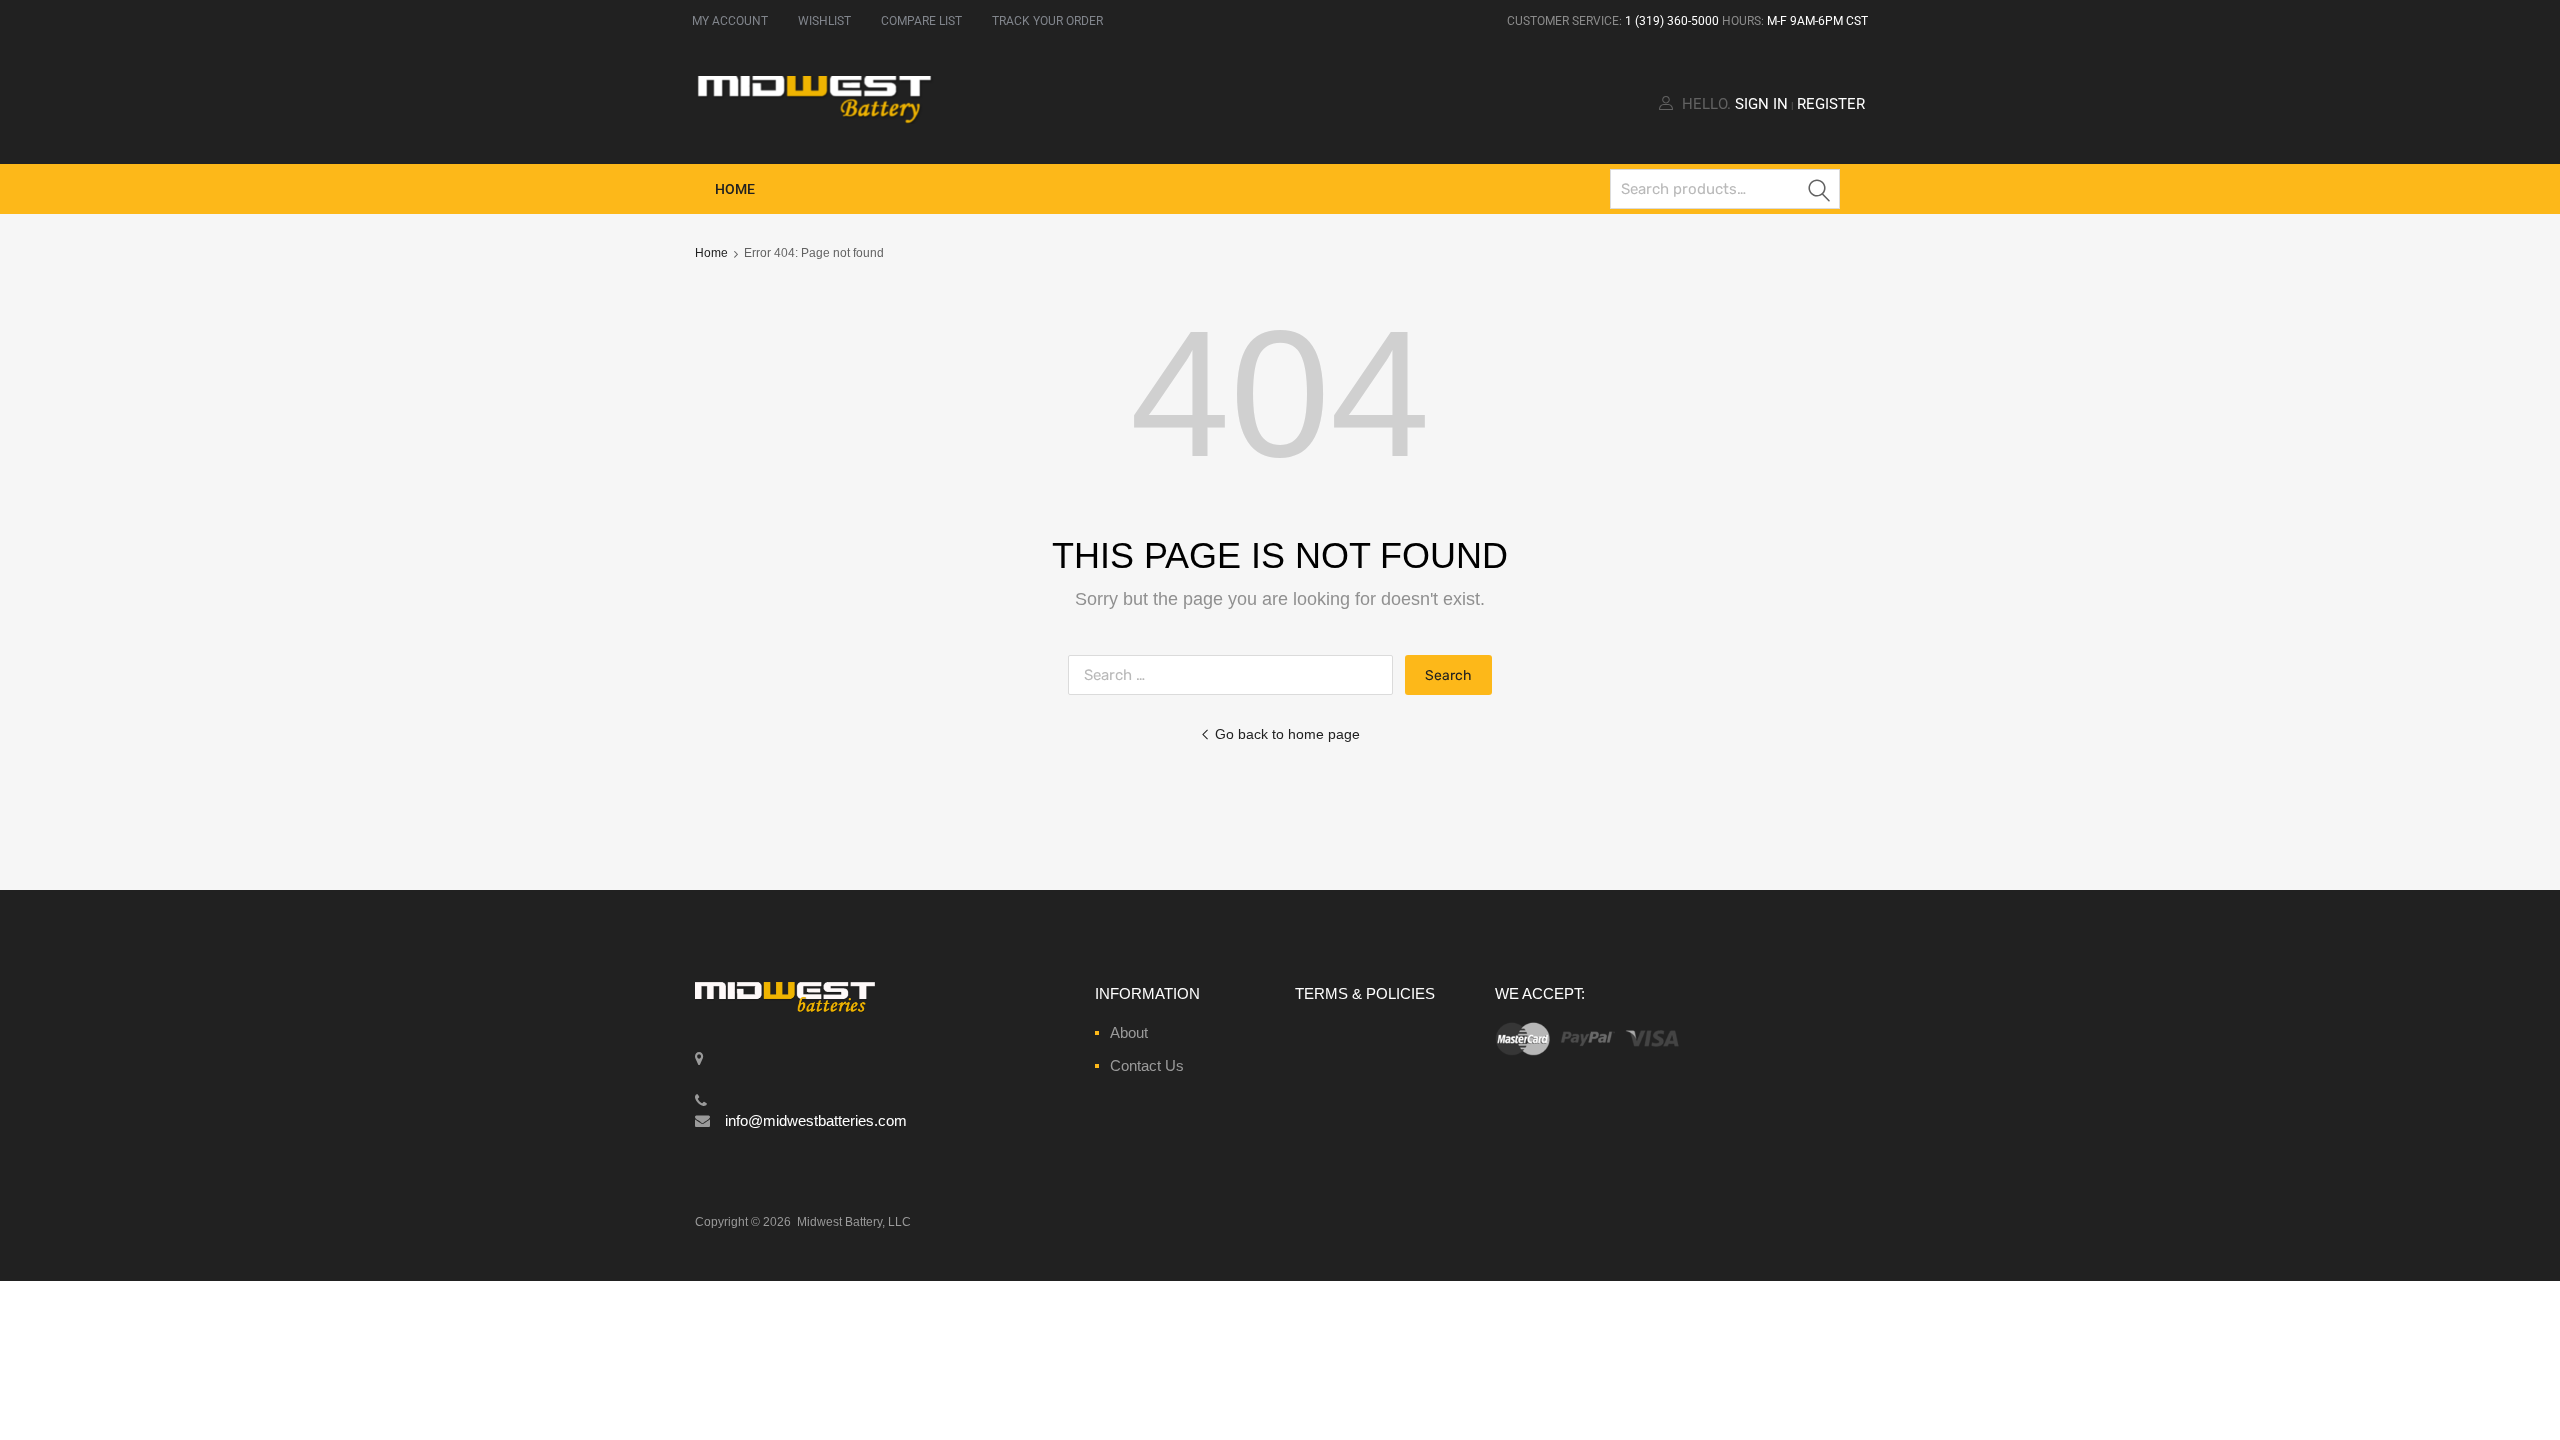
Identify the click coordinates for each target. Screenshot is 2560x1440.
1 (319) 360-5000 (1672, 21)
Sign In (1761, 104)
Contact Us (1147, 1065)
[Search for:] (1236, 674)
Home (735, 189)
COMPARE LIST (921, 21)
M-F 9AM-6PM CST (1817, 21)
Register (1831, 104)
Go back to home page (1287, 734)
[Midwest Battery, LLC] (815, 119)
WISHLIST (824, 21)
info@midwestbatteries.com (816, 1120)
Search (1820, 192)
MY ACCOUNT (730, 21)
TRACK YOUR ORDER (1047, 21)
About (1129, 1032)
